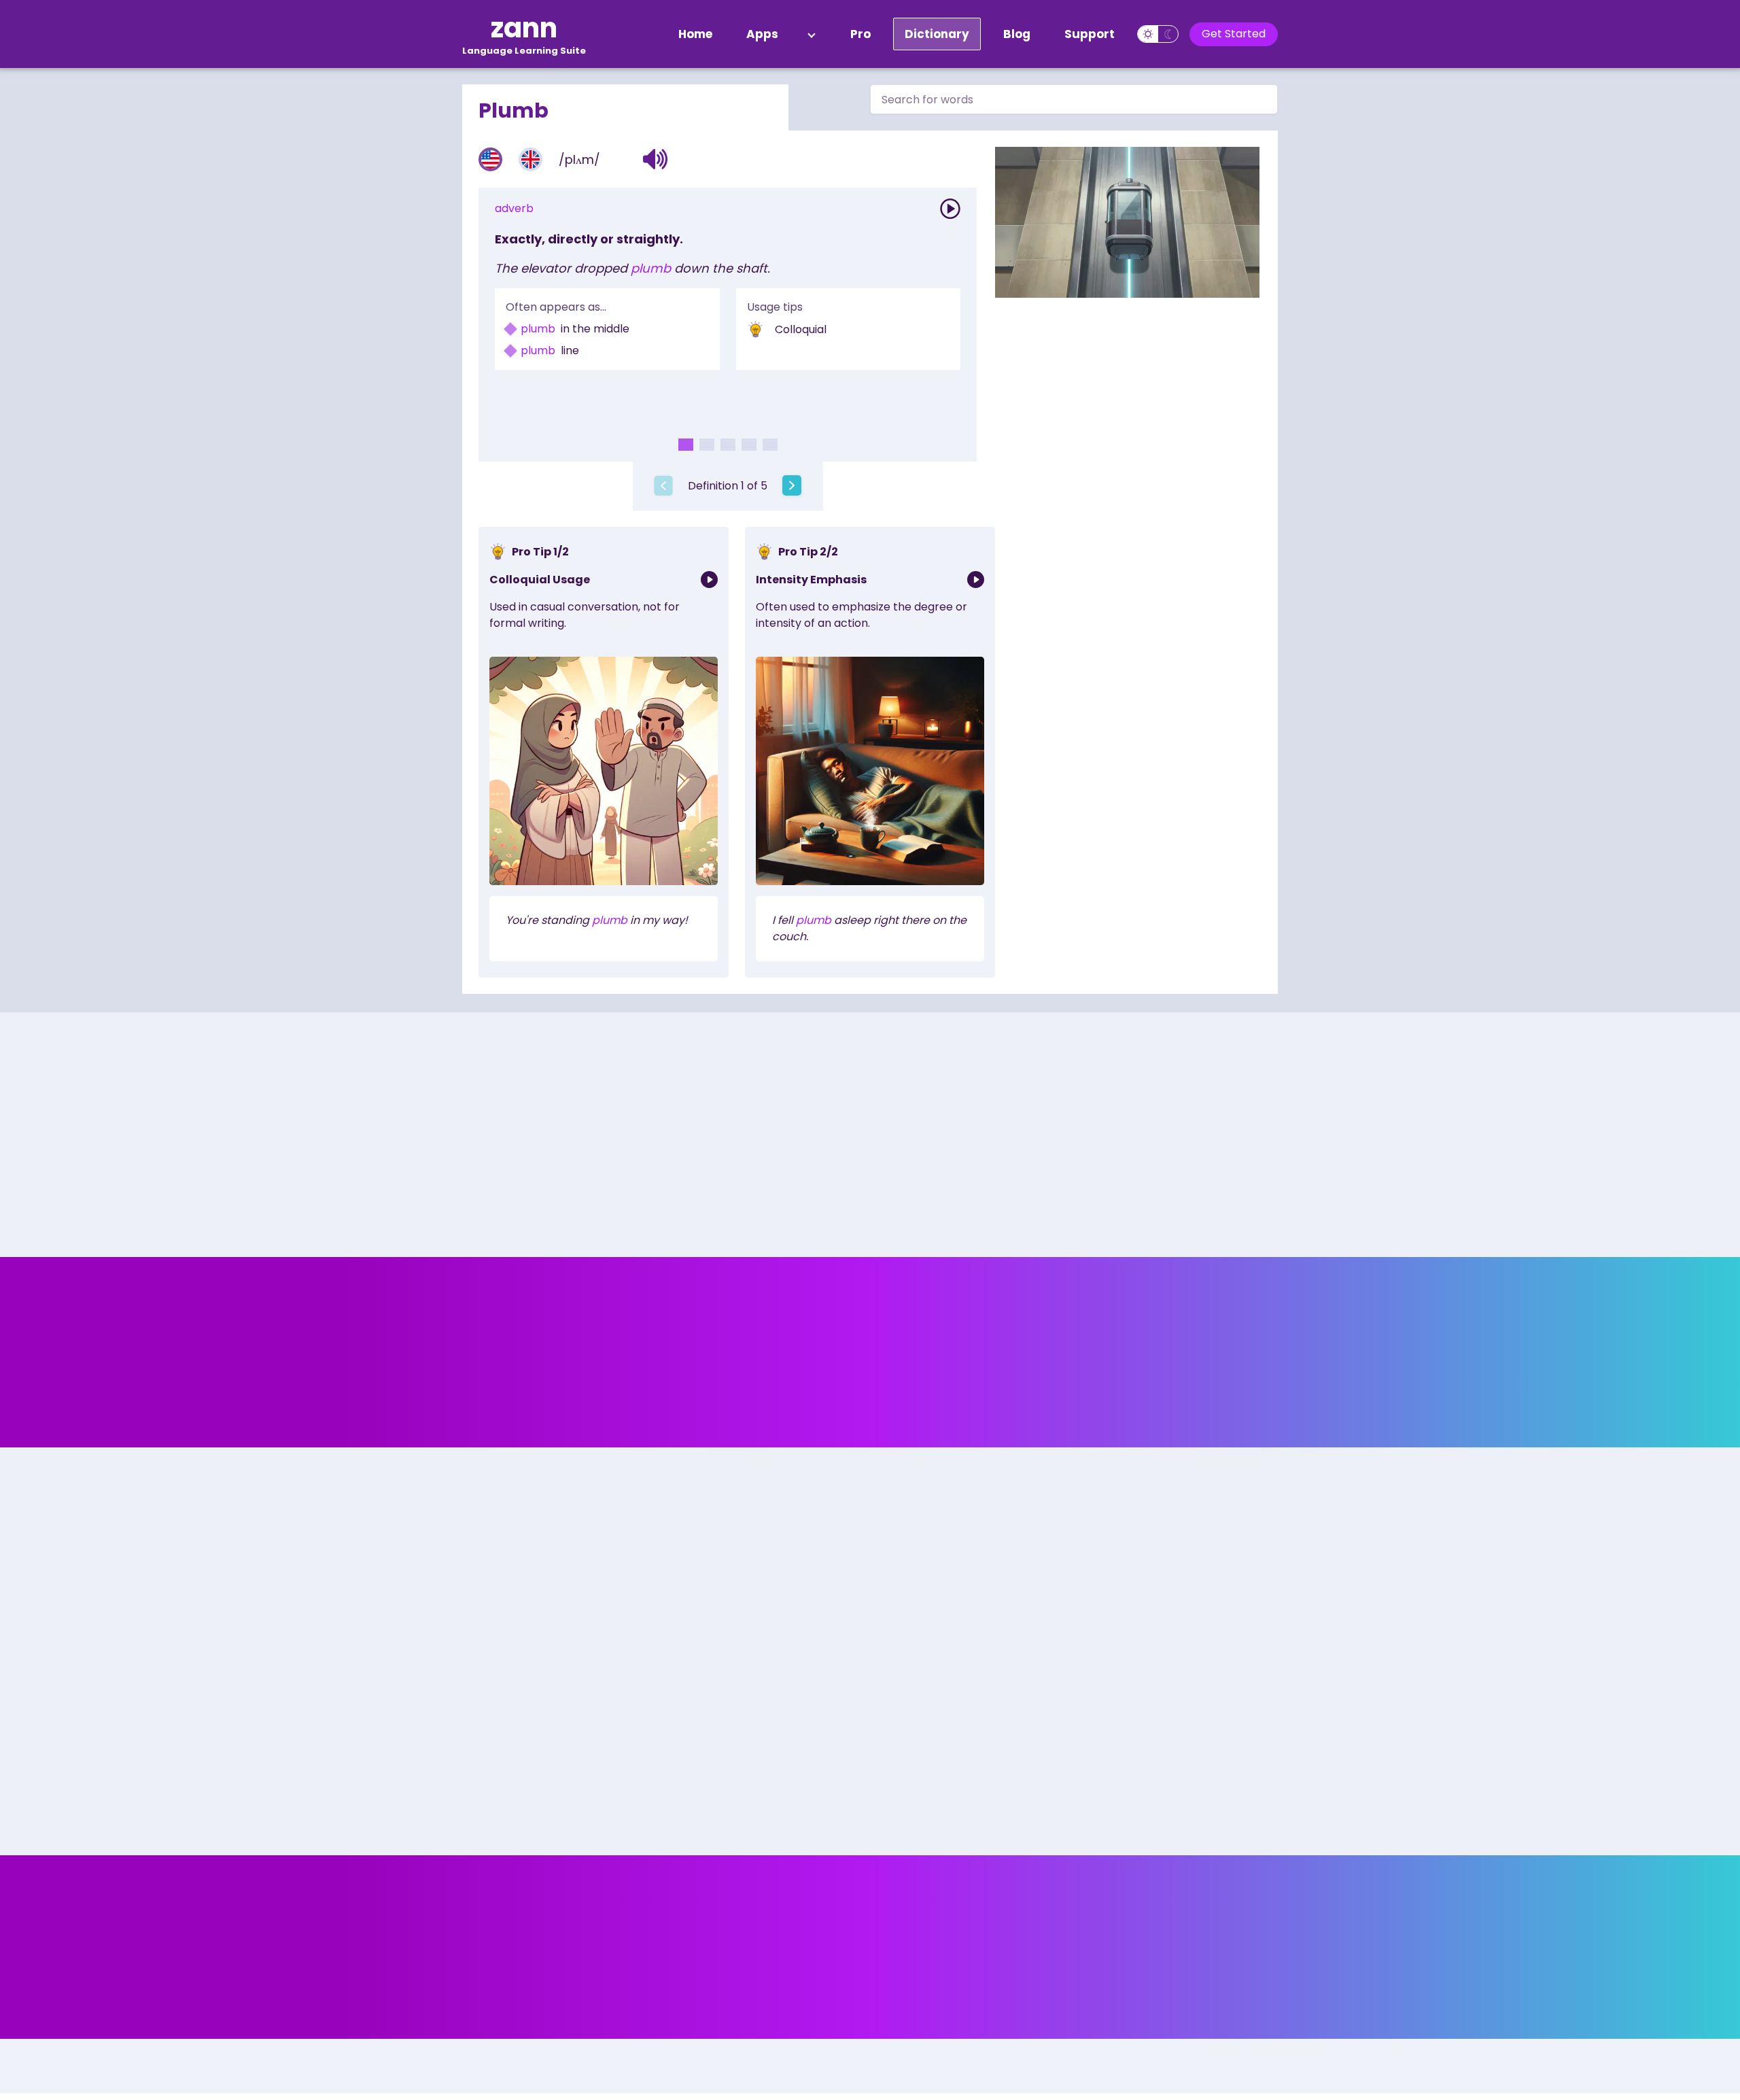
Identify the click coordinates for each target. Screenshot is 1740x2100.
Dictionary (937, 34)
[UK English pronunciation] (530, 159)
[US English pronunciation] (490, 159)
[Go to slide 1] (686, 445)
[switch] (1158, 34)
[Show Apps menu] (812, 34)
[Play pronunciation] (950, 209)
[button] (656, 159)
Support (1090, 34)
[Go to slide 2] (707, 445)
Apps (762, 34)
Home (695, 34)
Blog (1017, 34)
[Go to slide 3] (728, 445)
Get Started (1234, 34)
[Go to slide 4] (749, 445)
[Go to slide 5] (770, 445)
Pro (860, 34)
